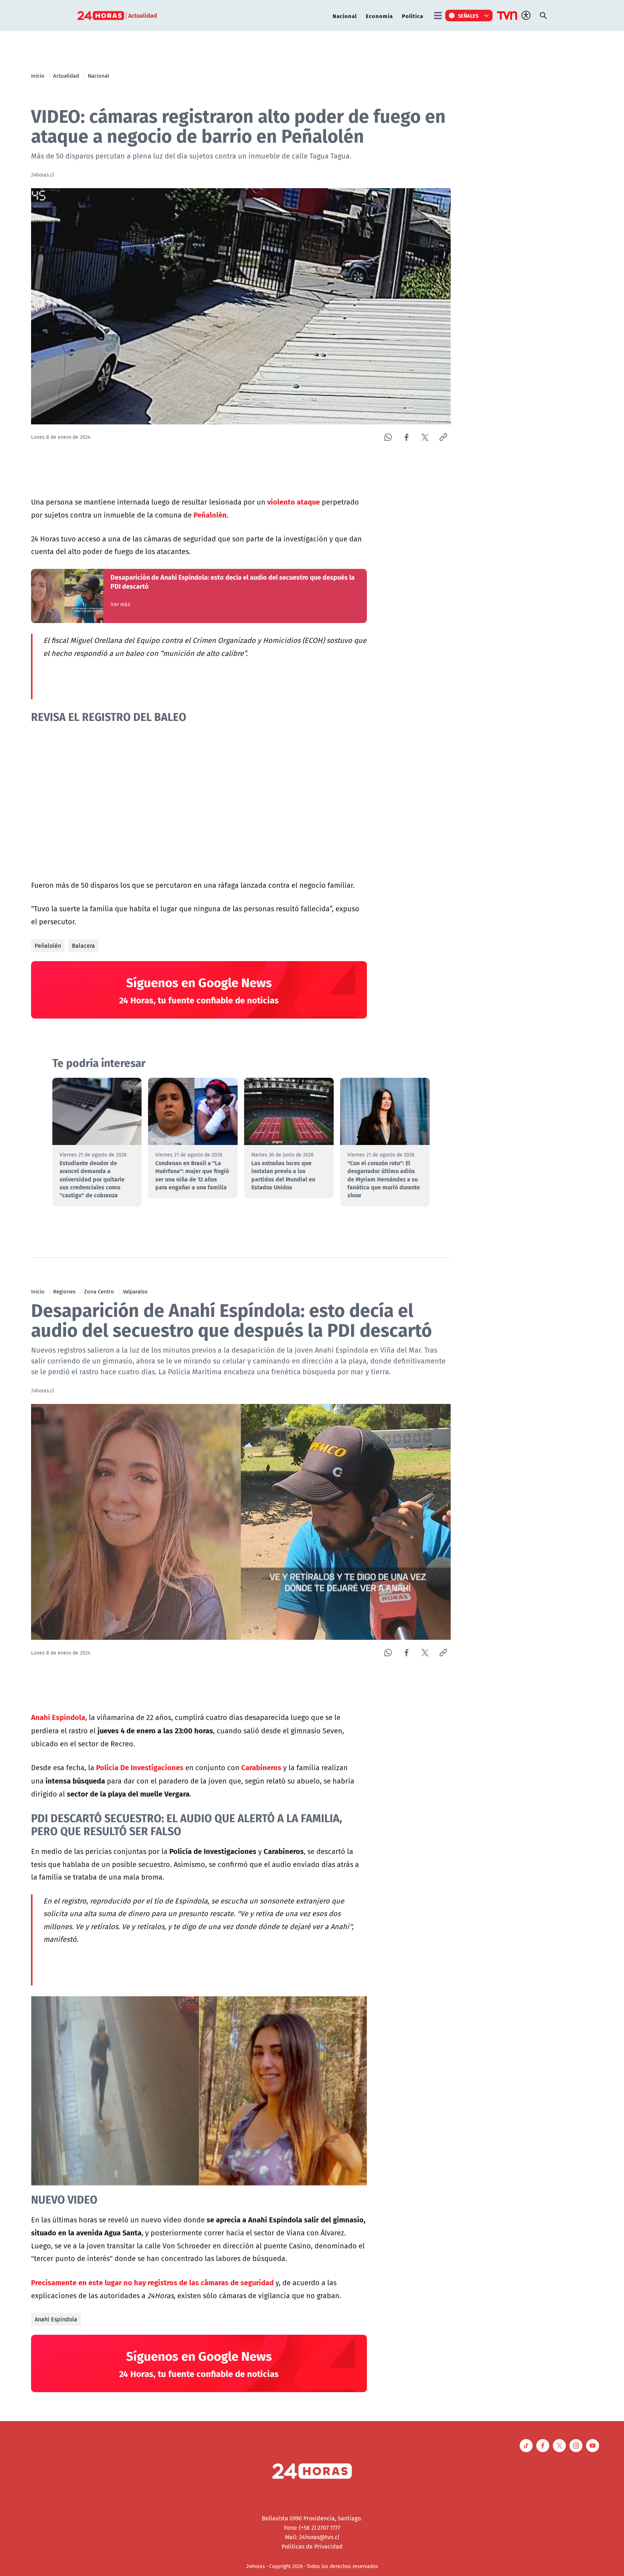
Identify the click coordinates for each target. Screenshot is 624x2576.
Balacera (83, 946)
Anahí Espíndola (56, 2319)
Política (413, 16)
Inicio (38, 75)
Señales (468, 16)
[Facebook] (406, 437)
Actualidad (66, 75)
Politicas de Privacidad (312, 2546)
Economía (379, 16)
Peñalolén (48, 946)
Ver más (120, 604)
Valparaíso (135, 1291)
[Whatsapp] (388, 437)
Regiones (64, 1291)
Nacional (345, 16)
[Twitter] (425, 437)
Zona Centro (99, 1291)
